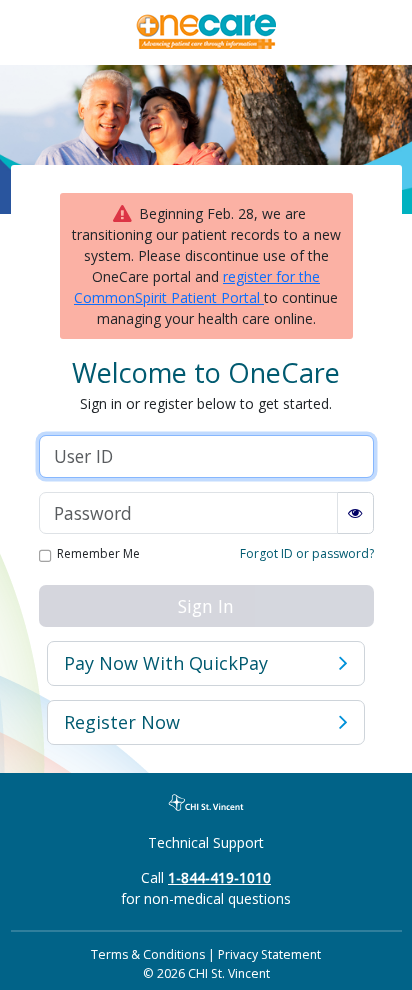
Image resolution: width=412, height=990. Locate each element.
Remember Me (98, 555)
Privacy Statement (269, 954)
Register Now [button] (122, 722)
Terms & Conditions (148, 954)
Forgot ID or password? (307, 553)
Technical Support (206, 842)
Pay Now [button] (166, 663)
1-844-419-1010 (219, 877)
